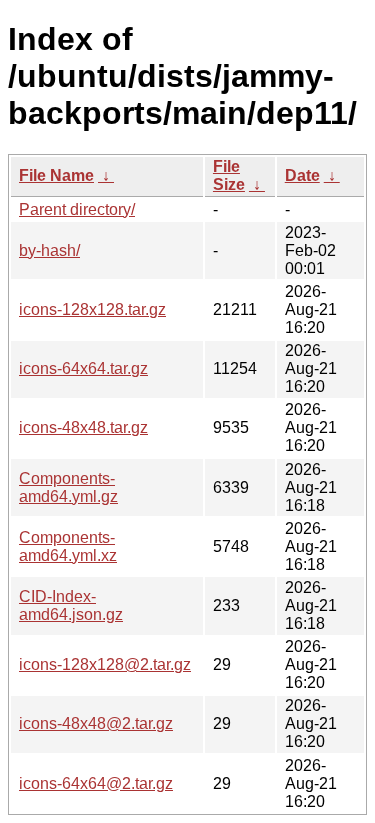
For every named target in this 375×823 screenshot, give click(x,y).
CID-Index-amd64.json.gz (71, 605)
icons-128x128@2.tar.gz (105, 664)
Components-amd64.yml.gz (68, 487)
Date (302, 175)
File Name (56, 175)
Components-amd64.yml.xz (68, 546)
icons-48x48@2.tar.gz (96, 723)
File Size (229, 175)
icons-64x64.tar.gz (83, 368)
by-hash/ (49, 250)
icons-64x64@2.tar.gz (96, 783)
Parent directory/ (77, 209)
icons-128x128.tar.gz (92, 309)
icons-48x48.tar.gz (83, 427)
